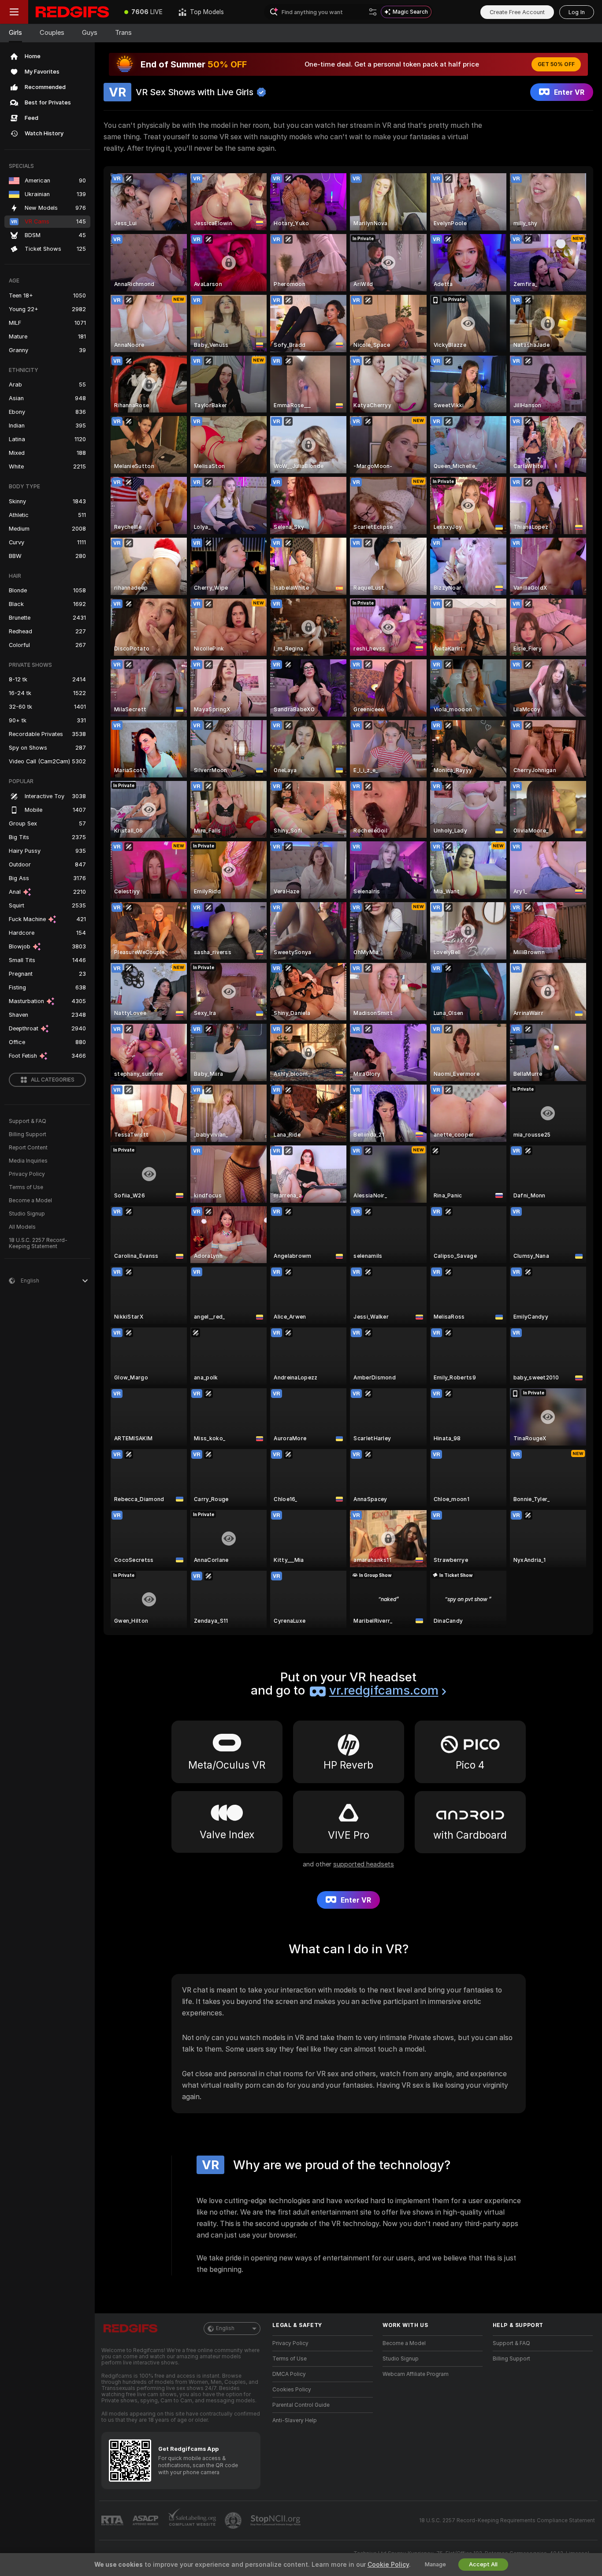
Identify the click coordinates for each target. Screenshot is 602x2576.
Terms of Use (26, 1187)
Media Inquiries (28, 1161)
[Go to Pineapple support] (234, 2520)
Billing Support (28, 1134)
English (225, 2328)
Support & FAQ (28, 1121)
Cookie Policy (388, 2565)
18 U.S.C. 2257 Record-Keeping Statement (38, 1243)
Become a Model (30, 1201)
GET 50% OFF (556, 64)
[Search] (373, 12)
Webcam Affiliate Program (416, 2374)
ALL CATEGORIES (53, 1080)
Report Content (28, 1148)
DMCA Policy (289, 2374)
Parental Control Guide (301, 2405)
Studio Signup (27, 1214)
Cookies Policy (292, 2390)
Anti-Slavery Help (295, 2420)
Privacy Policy (27, 1174)
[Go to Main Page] (72, 12)
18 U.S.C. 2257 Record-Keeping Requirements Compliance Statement (507, 2520)
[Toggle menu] (14, 12)
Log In (577, 12)
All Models (22, 1227)
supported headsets (364, 1864)
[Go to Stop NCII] (276, 2520)
